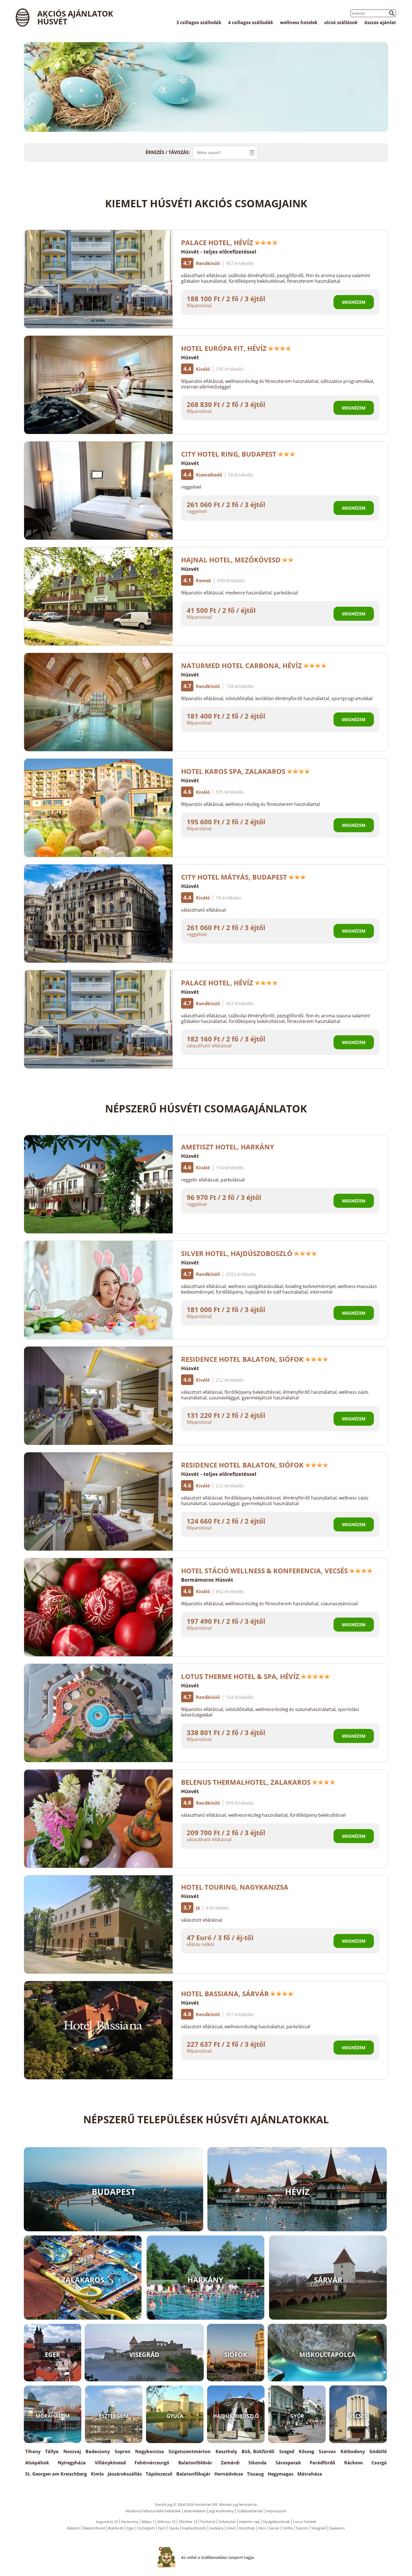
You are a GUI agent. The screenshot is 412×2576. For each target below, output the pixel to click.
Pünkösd (208, 2522)
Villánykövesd (110, 2463)
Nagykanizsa (150, 2451)
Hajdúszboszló (194, 2528)
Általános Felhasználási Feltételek (153, 2511)
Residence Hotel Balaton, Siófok (242, 1359)
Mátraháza (310, 2474)
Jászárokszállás (125, 2474)
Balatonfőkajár (193, 2474)
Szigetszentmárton (190, 2451)
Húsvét (190, 357)
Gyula (174, 2528)
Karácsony (130, 2522)
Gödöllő (378, 2451)
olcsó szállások (341, 22)
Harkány (217, 2528)
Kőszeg (306, 2451)
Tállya (52, 2451)
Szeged (287, 2451)
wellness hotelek (299, 22)
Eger (131, 2528)
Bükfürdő (116, 2528)
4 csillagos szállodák (251, 22)
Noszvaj (72, 2451)
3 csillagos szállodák (199, 22)
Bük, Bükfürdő (258, 2451)
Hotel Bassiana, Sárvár (225, 1994)
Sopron (123, 2451)
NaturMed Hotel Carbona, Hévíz (241, 665)
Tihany (33, 2451)
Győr (162, 2528)
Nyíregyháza (72, 2463)
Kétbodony (353, 2451)
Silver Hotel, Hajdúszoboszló (237, 1253)
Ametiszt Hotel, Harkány (228, 1147)
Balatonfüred (94, 2528)
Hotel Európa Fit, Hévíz (224, 348)
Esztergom (146, 2528)
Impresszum (276, 2511)
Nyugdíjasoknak (276, 2522)
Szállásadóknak (250, 2511)
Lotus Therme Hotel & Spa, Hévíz (240, 1676)
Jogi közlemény (222, 2511)
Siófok (288, 2528)
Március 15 (166, 2522)
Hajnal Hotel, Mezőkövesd (231, 560)
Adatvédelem (195, 2511)
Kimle (97, 2474)
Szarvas (327, 2451)
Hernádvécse (229, 2474)
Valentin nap (249, 2522)
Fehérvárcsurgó (152, 2463)
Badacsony (98, 2451)
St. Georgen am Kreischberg (56, 2474)
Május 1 (148, 2522)
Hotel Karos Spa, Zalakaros (233, 771)
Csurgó (379, 2463)
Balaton (74, 2528)
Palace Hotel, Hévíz (217, 242)
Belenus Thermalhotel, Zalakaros (246, 1782)
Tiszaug (255, 2474)
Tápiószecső (159, 2474)
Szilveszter (227, 2522)
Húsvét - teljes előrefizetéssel (219, 252)
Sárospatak (288, 2463)
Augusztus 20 (107, 2522)
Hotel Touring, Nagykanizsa (235, 1887)
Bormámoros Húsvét (207, 1580)
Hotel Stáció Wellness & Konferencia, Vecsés (264, 1571)
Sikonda (257, 2463)
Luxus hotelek (305, 2522)
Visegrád (319, 2528)
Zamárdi (230, 2463)
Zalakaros (337, 2528)
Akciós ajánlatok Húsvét (75, 17)
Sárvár (274, 2528)
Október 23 (188, 2522)
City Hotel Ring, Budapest (229, 454)
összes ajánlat (380, 22)
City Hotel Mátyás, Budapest (234, 877)
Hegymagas (281, 2474)
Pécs (262, 2528)
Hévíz (231, 2528)
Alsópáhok (37, 2463)
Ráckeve (353, 2463)
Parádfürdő (322, 2463)
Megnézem (354, 302)
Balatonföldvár (195, 2463)
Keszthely (226, 2451)
